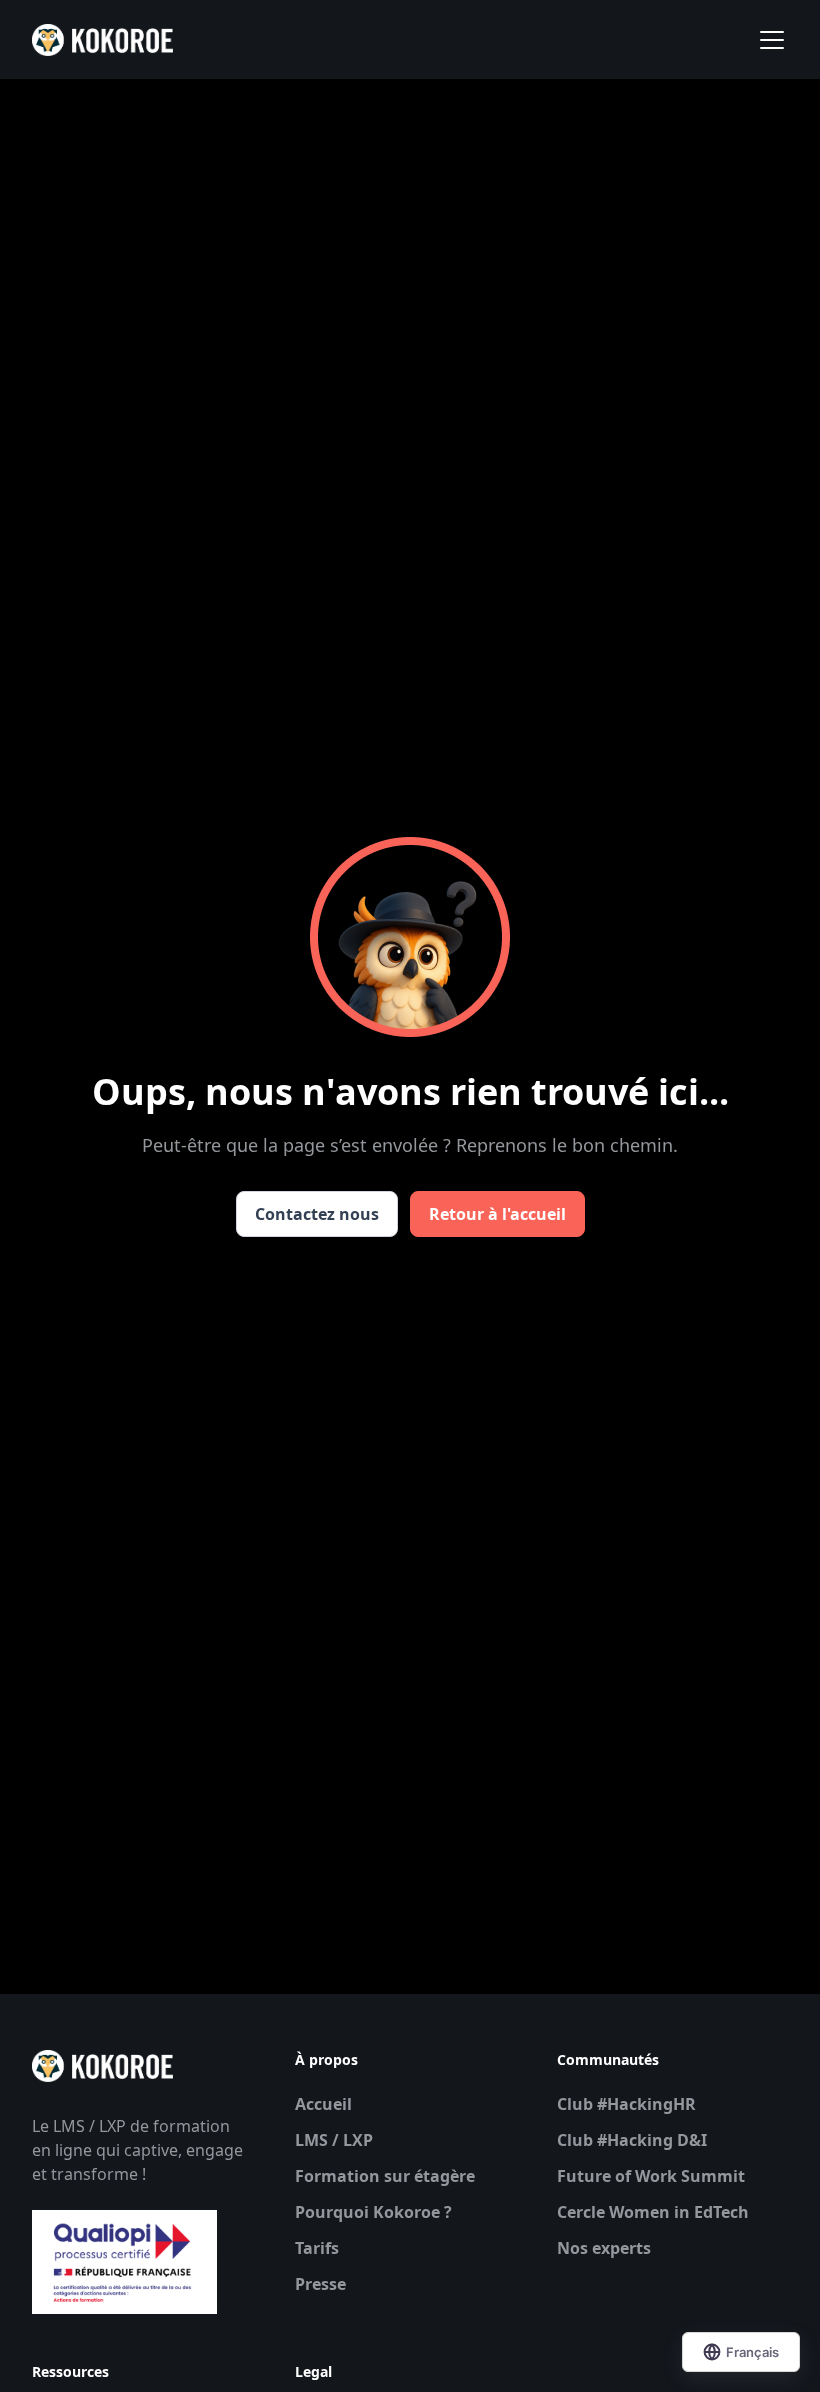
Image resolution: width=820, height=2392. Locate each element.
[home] (102, 40)
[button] (768, 40)
